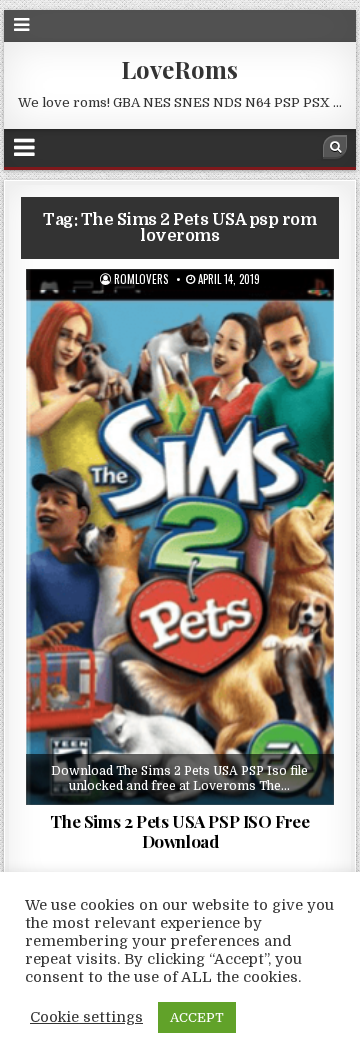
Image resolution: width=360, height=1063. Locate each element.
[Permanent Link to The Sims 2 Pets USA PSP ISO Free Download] (180, 537)
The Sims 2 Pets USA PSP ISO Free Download (179, 831)
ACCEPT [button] (197, 1017)
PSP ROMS (187, 318)
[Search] (335, 147)
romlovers (141, 279)
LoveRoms (179, 69)
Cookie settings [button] (86, 1017)
